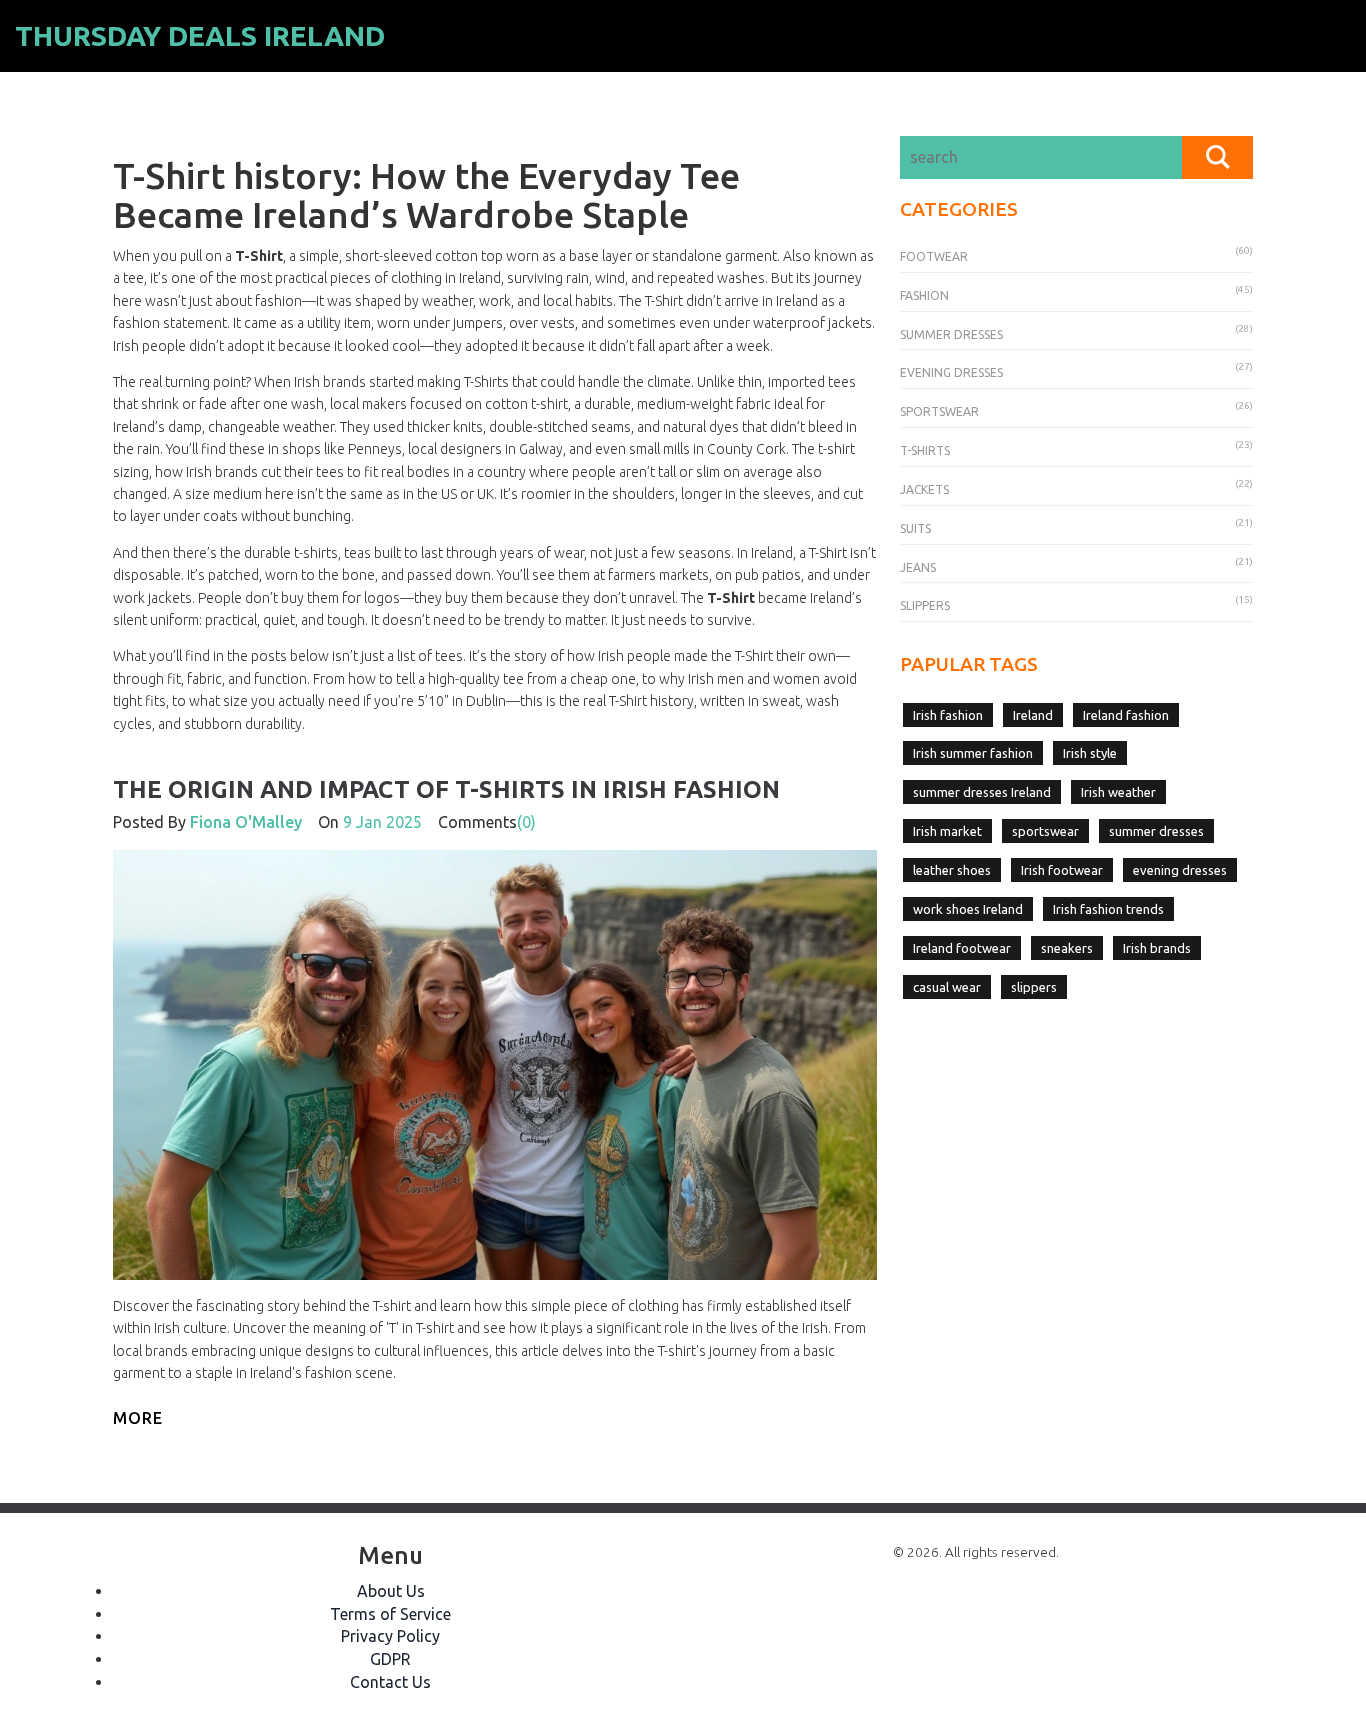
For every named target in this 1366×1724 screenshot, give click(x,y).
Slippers (925, 605)
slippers (1034, 987)
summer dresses (1156, 831)
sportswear (1045, 831)
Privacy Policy (390, 1636)
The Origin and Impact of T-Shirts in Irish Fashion (446, 789)
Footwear (934, 256)
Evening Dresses (951, 372)
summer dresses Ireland (982, 792)
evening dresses (1180, 870)
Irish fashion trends (1108, 909)
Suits (915, 528)
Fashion (924, 295)
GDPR (390, 1659)
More (138, 1418)
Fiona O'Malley (246, 822)
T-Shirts (925, 450)
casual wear (947, 987)
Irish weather (1118, 792)
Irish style (1090, 753)
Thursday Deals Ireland (200, 35)
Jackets (924, 489)
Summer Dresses (951, 334)
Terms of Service (390, 1614)
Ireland (1033, 715)
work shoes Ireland (968, 909)
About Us (391, 1591)
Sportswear (939, 411)
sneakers (1067, 948)
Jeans (918, 567)
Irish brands (1157, 948)
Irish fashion (948, 715)
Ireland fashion (1126, 715)
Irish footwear (1062, 870)
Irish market (947, 831)
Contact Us (390, 1682)
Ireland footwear (962, 948)
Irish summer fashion (973, 753)
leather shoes (952, 870)
